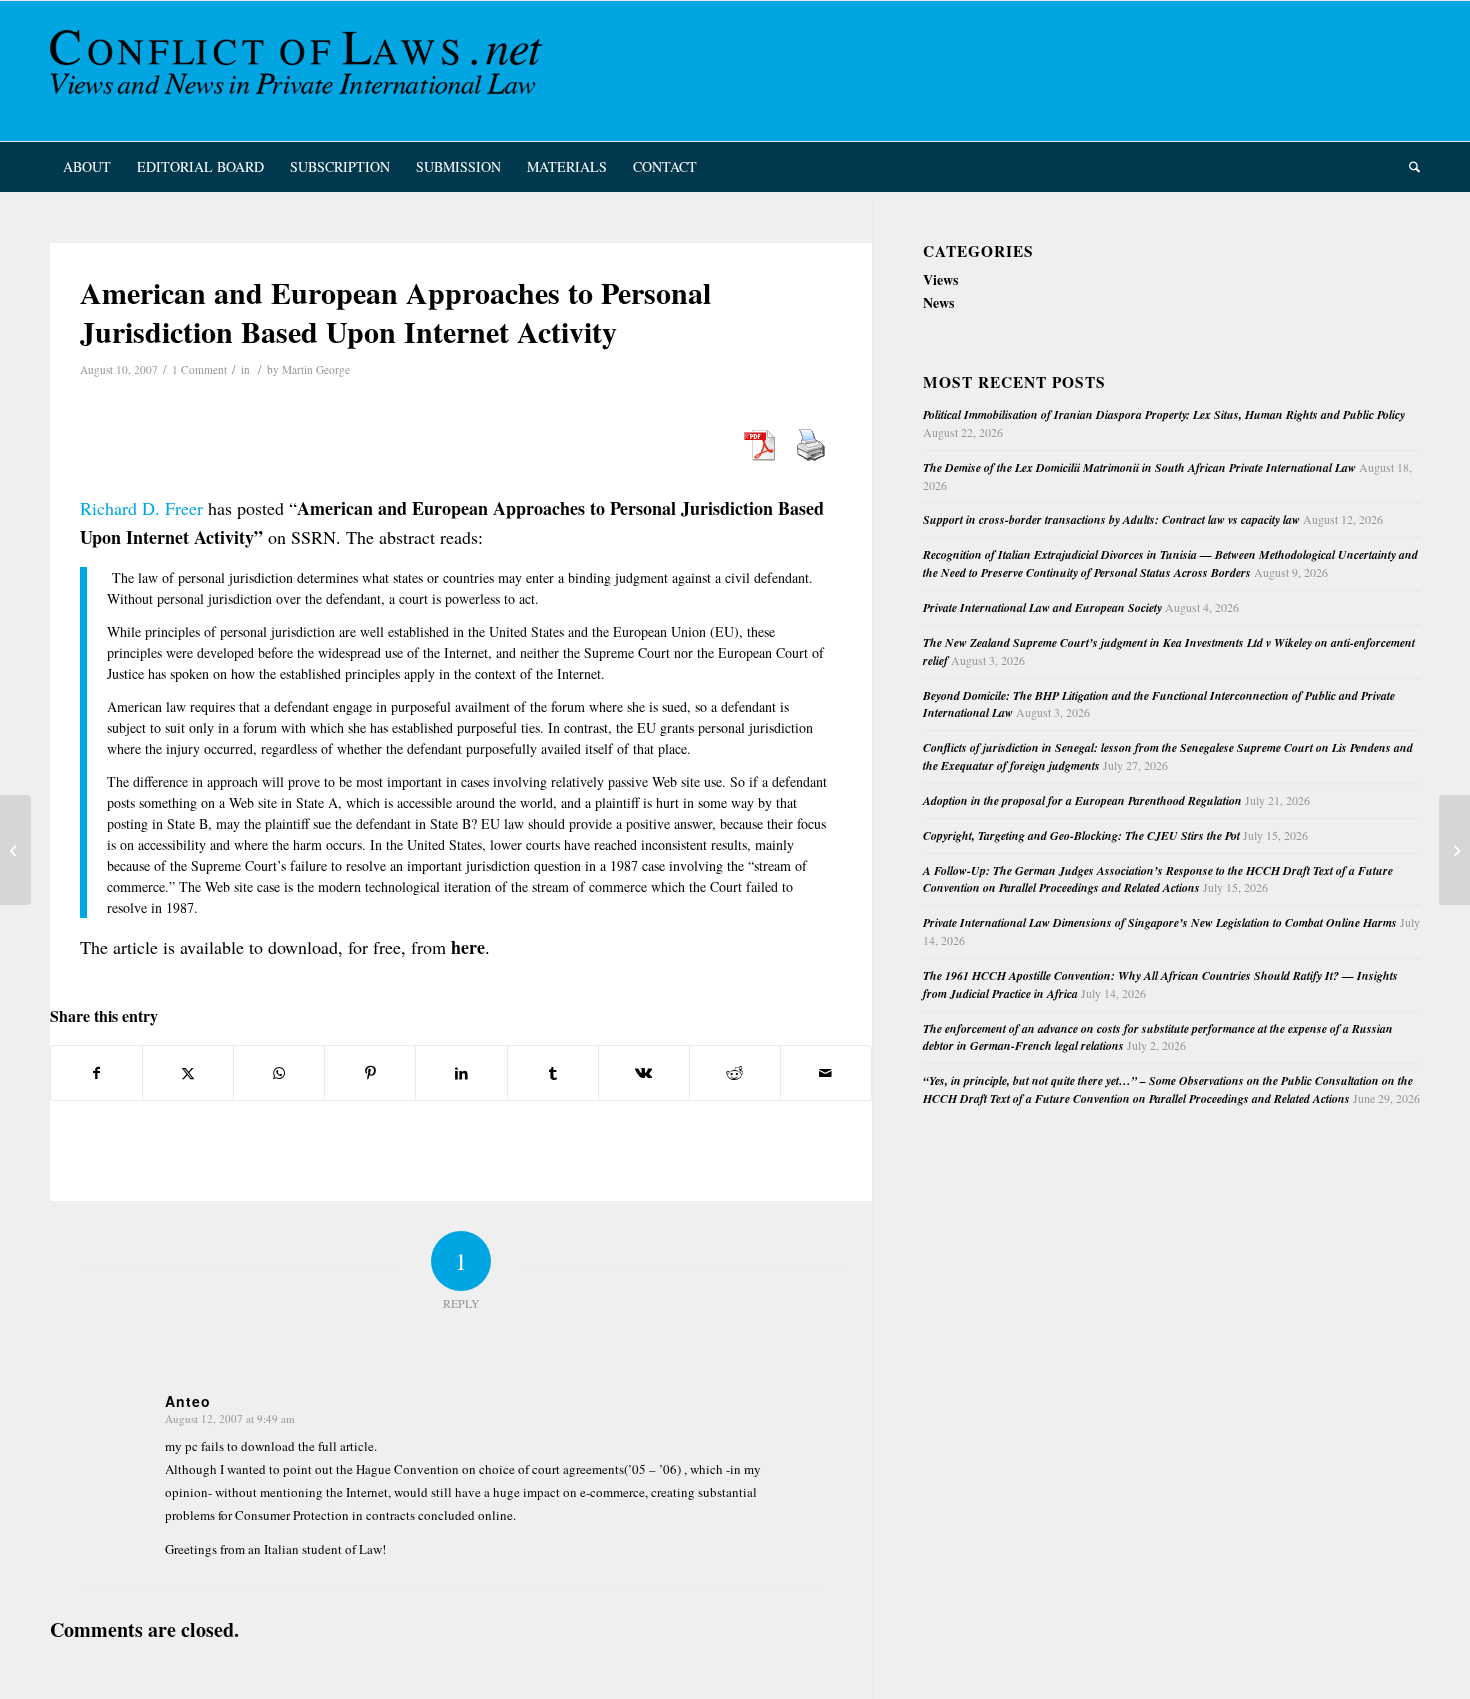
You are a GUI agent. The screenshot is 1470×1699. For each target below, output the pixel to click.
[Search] (1408, 167)
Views (940, 279)
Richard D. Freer (141, 508)
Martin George (316, 369)
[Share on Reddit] (735, 1073)
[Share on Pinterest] (370, 1073)
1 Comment (199, 369)
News (938, 302)
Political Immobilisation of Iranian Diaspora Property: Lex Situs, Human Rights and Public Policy (1164, 414)
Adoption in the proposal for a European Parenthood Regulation (1082, 800)
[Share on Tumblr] (553, 1073)
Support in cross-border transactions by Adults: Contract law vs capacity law (1111, 519)
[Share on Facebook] (96, 1073)
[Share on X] (188, 1073)
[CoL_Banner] (300, 71)
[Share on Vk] (644, 1073)
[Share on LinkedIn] (461, 1073)
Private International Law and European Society (1042, 607)
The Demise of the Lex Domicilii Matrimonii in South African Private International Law (1139, 467)
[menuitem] (87, 167)
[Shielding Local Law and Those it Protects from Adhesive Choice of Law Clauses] (15, 850)
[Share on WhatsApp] (279, 1073)
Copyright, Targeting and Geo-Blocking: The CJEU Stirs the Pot (1081, 835)
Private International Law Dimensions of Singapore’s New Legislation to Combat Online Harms (1160, 922)
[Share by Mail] (826, 1073)
